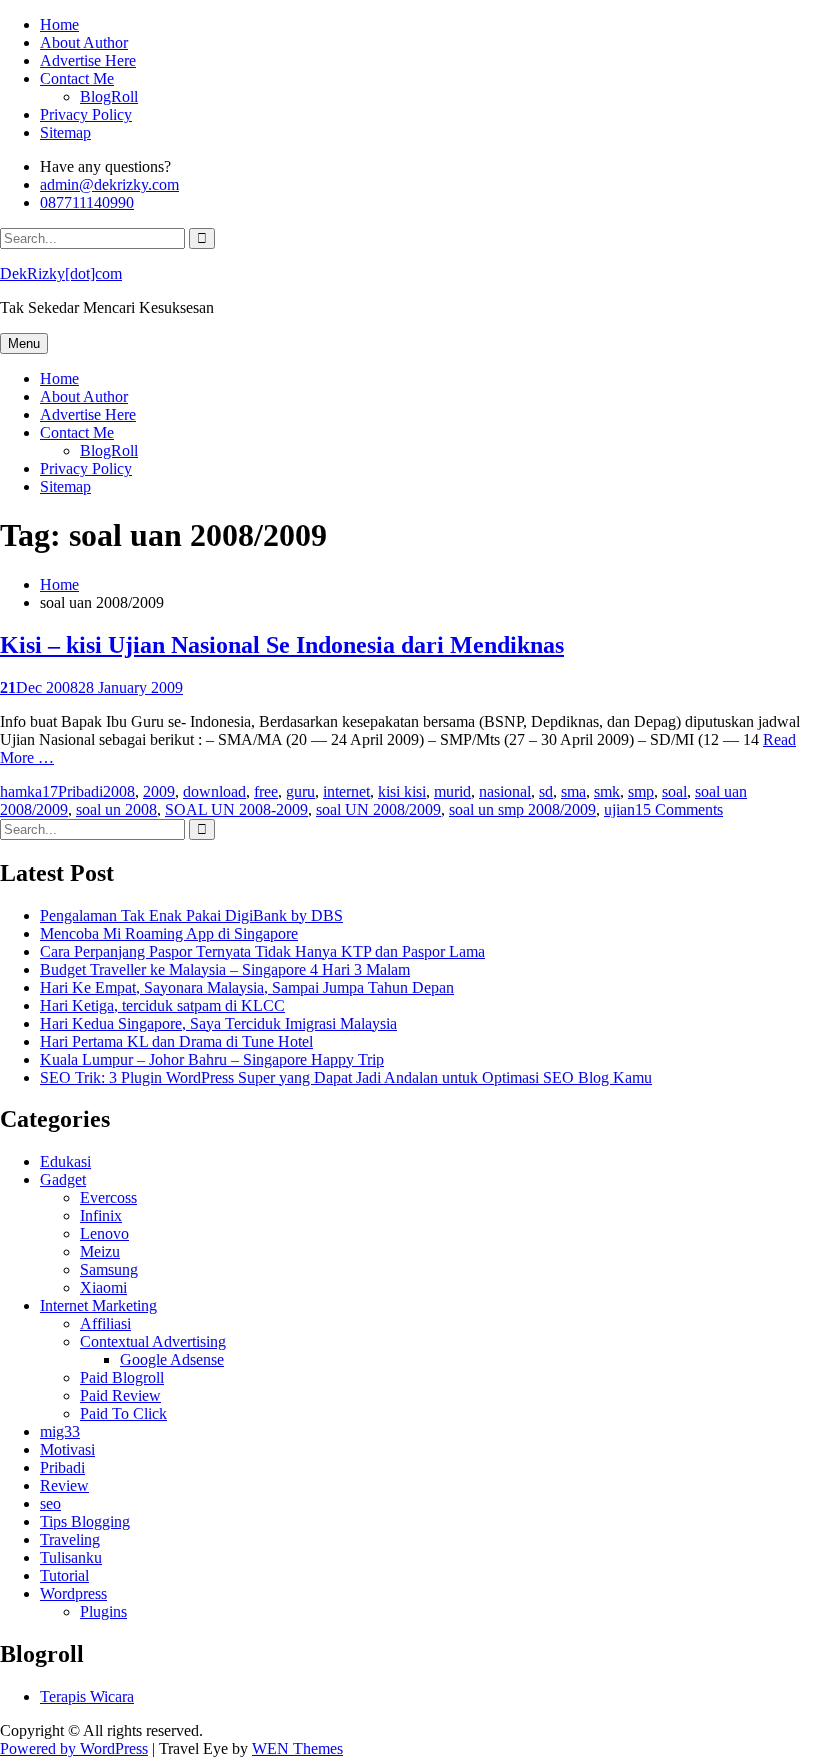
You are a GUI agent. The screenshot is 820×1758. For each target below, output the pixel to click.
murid (452, 791)
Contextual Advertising (153, 1341)
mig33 (60, 1431)
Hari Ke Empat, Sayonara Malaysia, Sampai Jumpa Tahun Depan (247, 987)
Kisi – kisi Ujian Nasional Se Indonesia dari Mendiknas (282, 645)
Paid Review (120, 1395)
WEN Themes (297, 1748)
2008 (119, 791)
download (214, 791)
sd (546, 791)
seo (50, 1503)
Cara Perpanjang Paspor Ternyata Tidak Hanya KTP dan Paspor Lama (262, 951)
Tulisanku (71, 1557)
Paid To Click (123, 1413)
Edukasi (65, 1161)
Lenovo (104, 1233)
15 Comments (679, 809)
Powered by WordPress (74, 1748)
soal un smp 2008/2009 (522, 809)
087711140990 (87, 202)
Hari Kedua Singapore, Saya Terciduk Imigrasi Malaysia (218, 1023)
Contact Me (77, 78)
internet (346, 791)
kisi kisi (402, 791)
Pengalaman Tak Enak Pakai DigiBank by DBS (191, 915)
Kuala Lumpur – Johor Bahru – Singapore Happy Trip (212, 1059)
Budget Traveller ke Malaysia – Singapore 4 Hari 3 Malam (225, 969)
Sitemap (65, 132)
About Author (84, 42)
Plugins (103, 1611)
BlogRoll (109, 96)
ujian (619, 809)
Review (64, 1485)
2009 (159, 791)
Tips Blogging (85, 1521)
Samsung (109, 1269)
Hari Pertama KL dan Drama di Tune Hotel (176, 1041)
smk (607, 791)
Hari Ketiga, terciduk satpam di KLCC (162, 1005)
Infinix (101, 1215)
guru (300, 791)
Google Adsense (172, 1359)
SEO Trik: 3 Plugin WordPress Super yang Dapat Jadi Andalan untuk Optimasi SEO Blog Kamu (346, 1077)
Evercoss (108, 1197)
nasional (505, 791)
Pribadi (80, 791)
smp (641, 791)
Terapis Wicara (87, 1696)
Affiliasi (105, 1323)
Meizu (100, 1251)
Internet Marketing (98, 1305)
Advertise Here (88, 60)
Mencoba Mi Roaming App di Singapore (169, 933)
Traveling (70, 1539)
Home (59, 24)
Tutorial (64, 1575)
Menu (24, 343)
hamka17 (29, 791)
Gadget (63, 1179)
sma (573, 791)
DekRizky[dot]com (61, 273)
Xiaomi (103, 1287)
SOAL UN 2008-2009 (236, 809)
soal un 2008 (116, 809)
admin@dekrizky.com (109, 184)
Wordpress (73, 1593)
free (266, 791)
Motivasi (67, 1449)
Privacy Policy (86, 114)
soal (674, 791)
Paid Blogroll (122, 1377)
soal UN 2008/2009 (378, 809)
